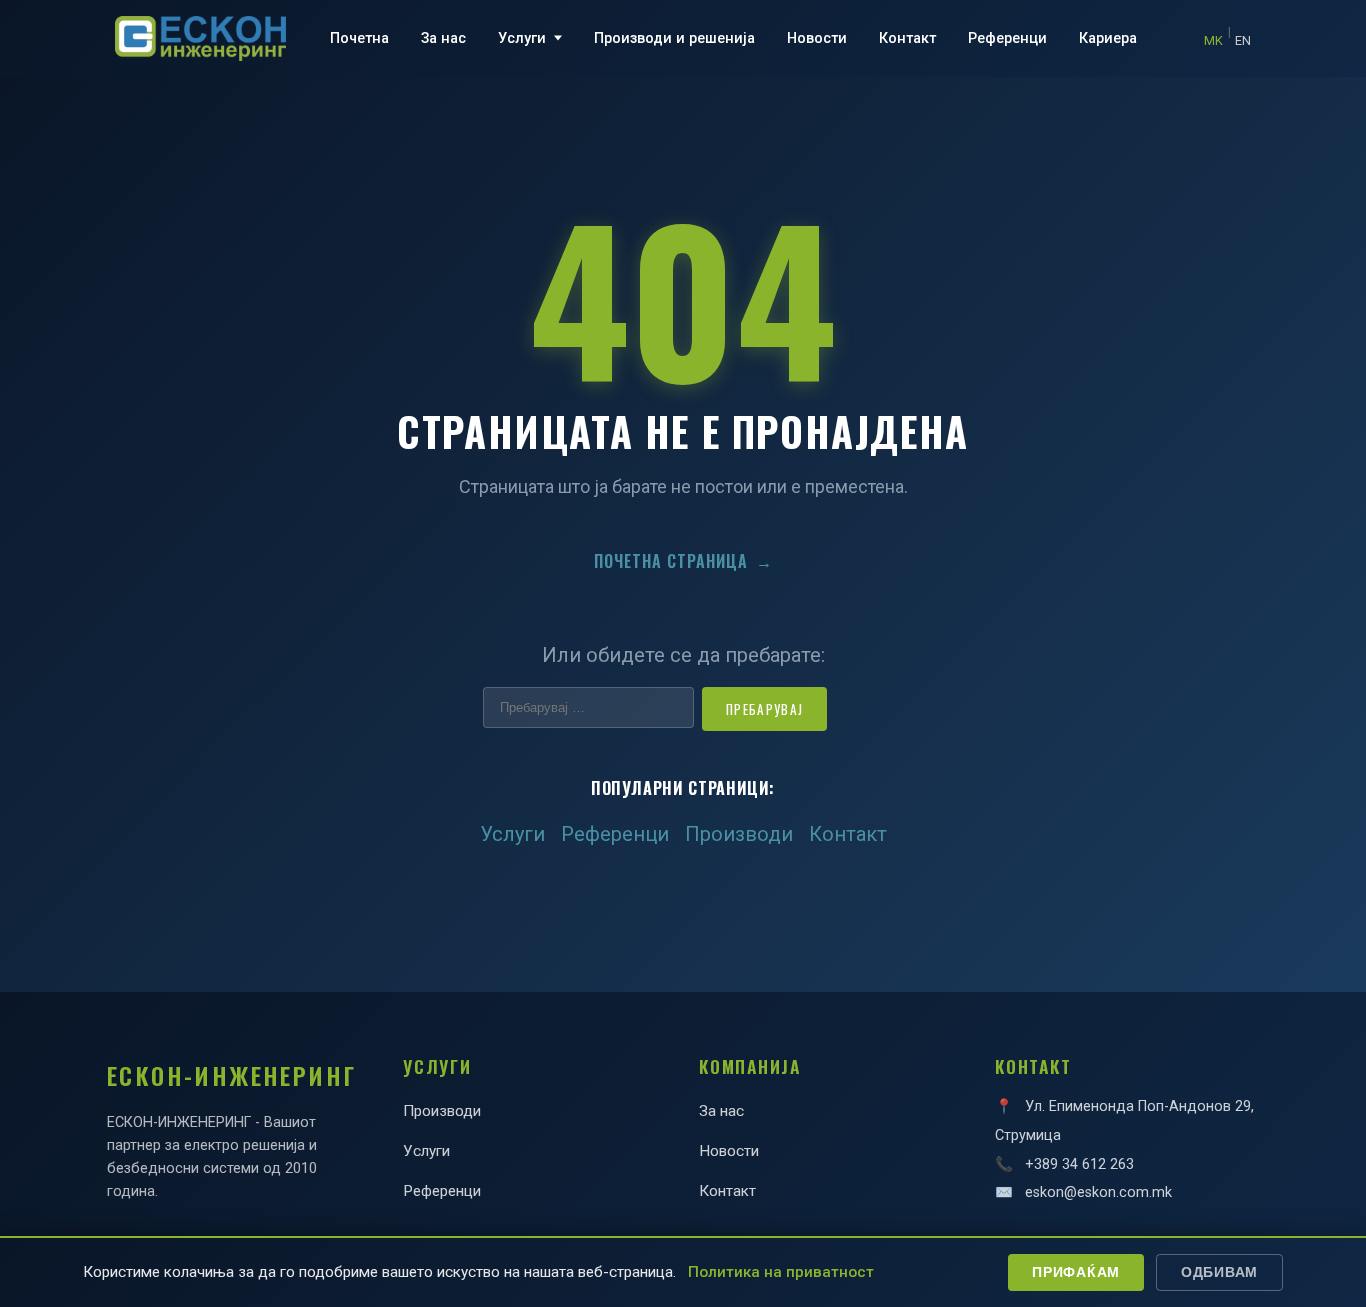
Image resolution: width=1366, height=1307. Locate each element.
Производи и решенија (674, 38)
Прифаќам (1076, 1272)
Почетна (359, 38)
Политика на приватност (781, 1272)
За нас (443, 38)
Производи (739, 834)
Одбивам (1219, 1272)
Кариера (1108, 38)
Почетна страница (683, 561)
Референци (1007, 38)
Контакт (907, 38)
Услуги (522, 38)
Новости (817, 38)
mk (1213, 40)
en (1243, 40)
